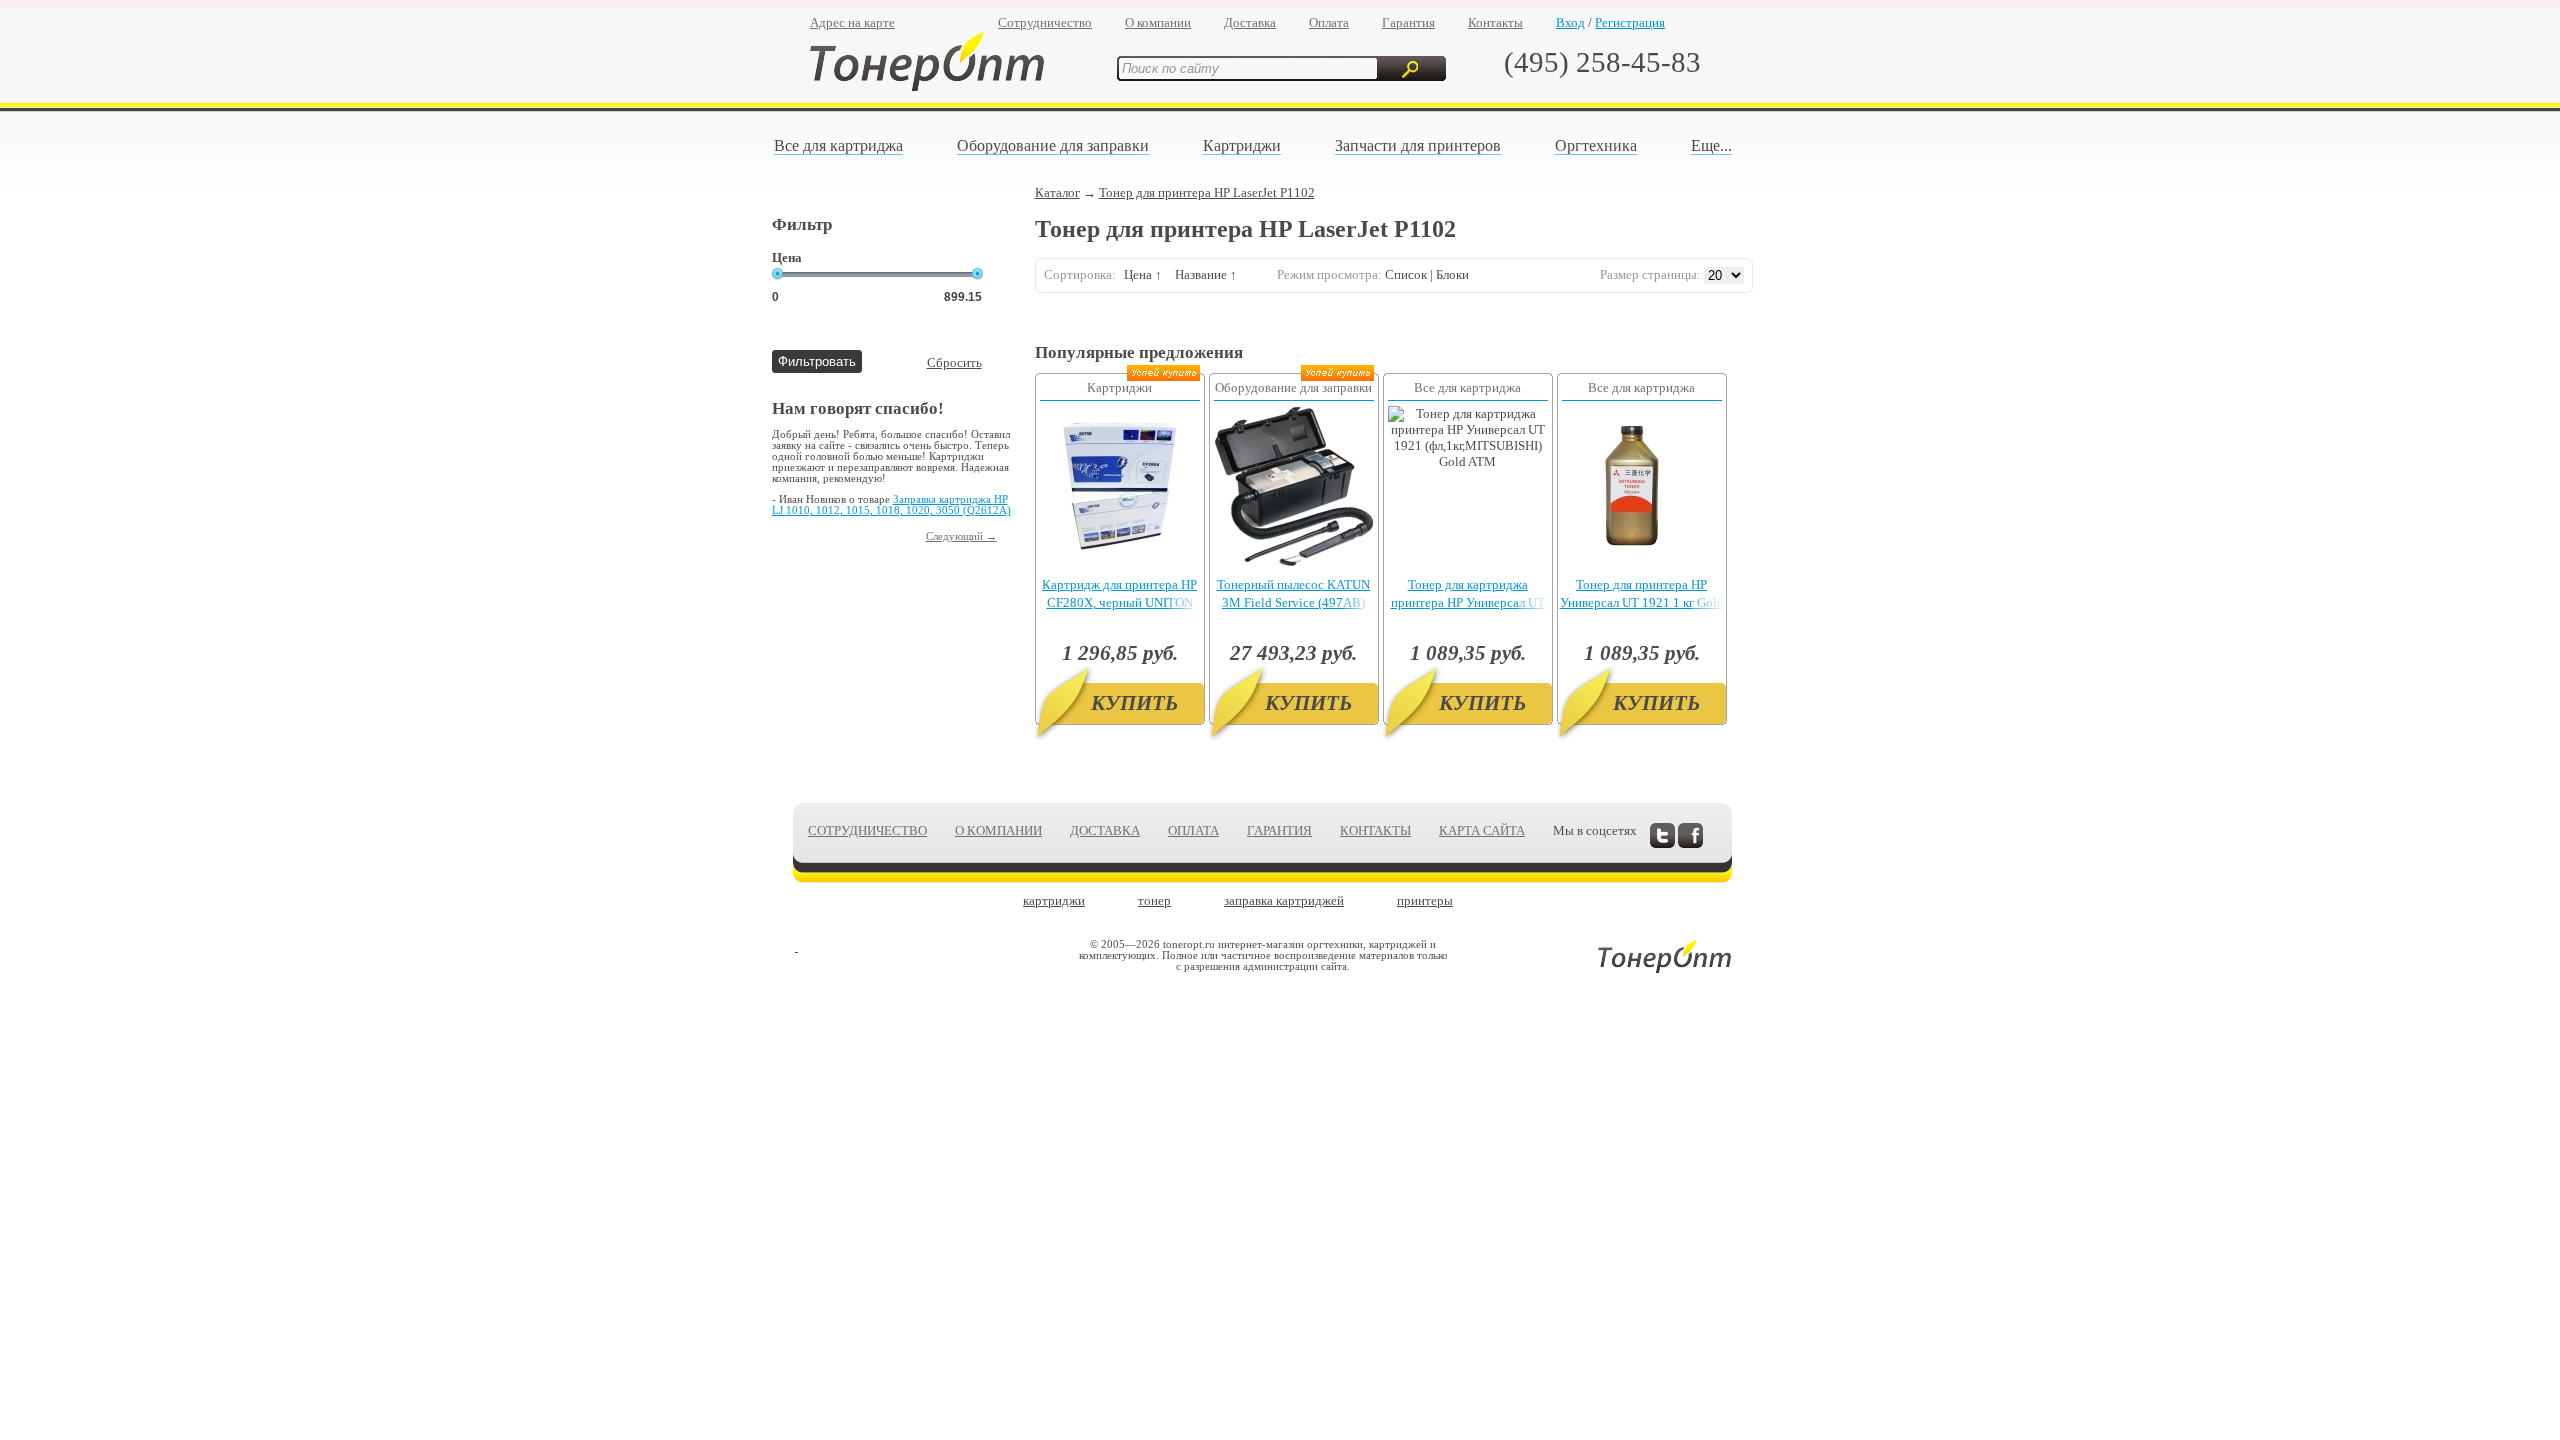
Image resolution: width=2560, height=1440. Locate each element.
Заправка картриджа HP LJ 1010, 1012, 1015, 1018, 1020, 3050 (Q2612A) (891, 505)
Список (1406, 274)
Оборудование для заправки (1053, 145)
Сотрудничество (1045, 22)
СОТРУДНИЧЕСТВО (867, 830)
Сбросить (954, 362)
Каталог (1057, 192)
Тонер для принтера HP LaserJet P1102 (1207, 192)
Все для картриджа (838, 145)
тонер (1154, 900)
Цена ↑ (1143, 274)
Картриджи (1242, 145)
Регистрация (1630, 22)
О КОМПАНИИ (998, 830)
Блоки (1452, 274)
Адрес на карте (852, 22)
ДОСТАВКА (1105, 830)
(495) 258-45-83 (1602, 62)
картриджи (1054, 900)
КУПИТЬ (1134, 703)
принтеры (1425, 900)
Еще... (1711, 145)
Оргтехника (1596, 145)
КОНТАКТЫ (1375, 830)
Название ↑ (1206, 274)
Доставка (1250, 22)
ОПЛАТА (1193, 830)
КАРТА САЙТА (1482, 830)
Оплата (1329, 22)
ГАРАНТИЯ (1279, 830)
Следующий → (961, 536)
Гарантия (1408, 22)
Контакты (1495, 22)
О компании (1158, 22)
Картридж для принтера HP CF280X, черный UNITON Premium (1119, 602)
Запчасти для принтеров (1418, 145)
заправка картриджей (1284, 900)
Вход (1570, 22)
